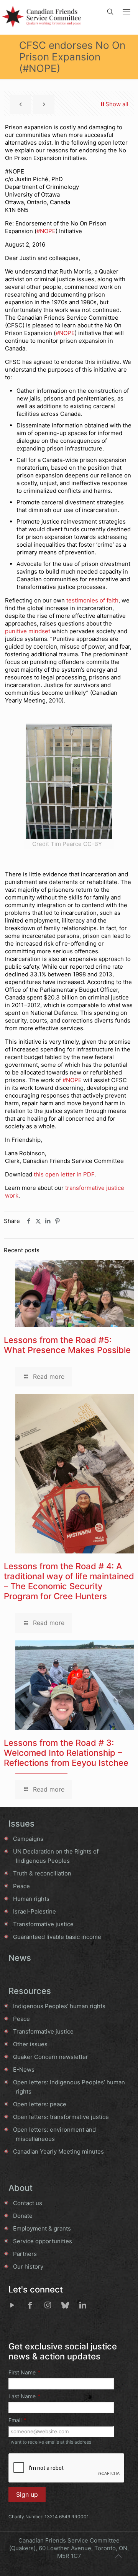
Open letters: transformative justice (61, 2117)
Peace (21, 1886)
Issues (21, 1824)
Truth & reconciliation (42, 1873)
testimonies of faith (92, 600)
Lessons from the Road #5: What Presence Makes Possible (67, 1345)
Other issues (30, 2044)
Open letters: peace (40, 2104)
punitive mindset (28, 631)
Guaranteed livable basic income (57, 1937)
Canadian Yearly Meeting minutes (58, 2151)
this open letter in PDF (64, 1174)
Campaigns (28, 1839)
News (20, 1958)
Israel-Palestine (34, 1911)
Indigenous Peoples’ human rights (59, 2006)
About (21, 2188)
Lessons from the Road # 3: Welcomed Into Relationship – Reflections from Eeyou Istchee (66, 1753)
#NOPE (46, 231)
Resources (30, 1991)
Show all (117, 104)
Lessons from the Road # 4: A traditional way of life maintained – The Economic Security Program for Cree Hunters (69, 1581)
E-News (24, 2070)
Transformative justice (43, 1924)
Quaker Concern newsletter (51, 2057)
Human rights (31, 1899)
